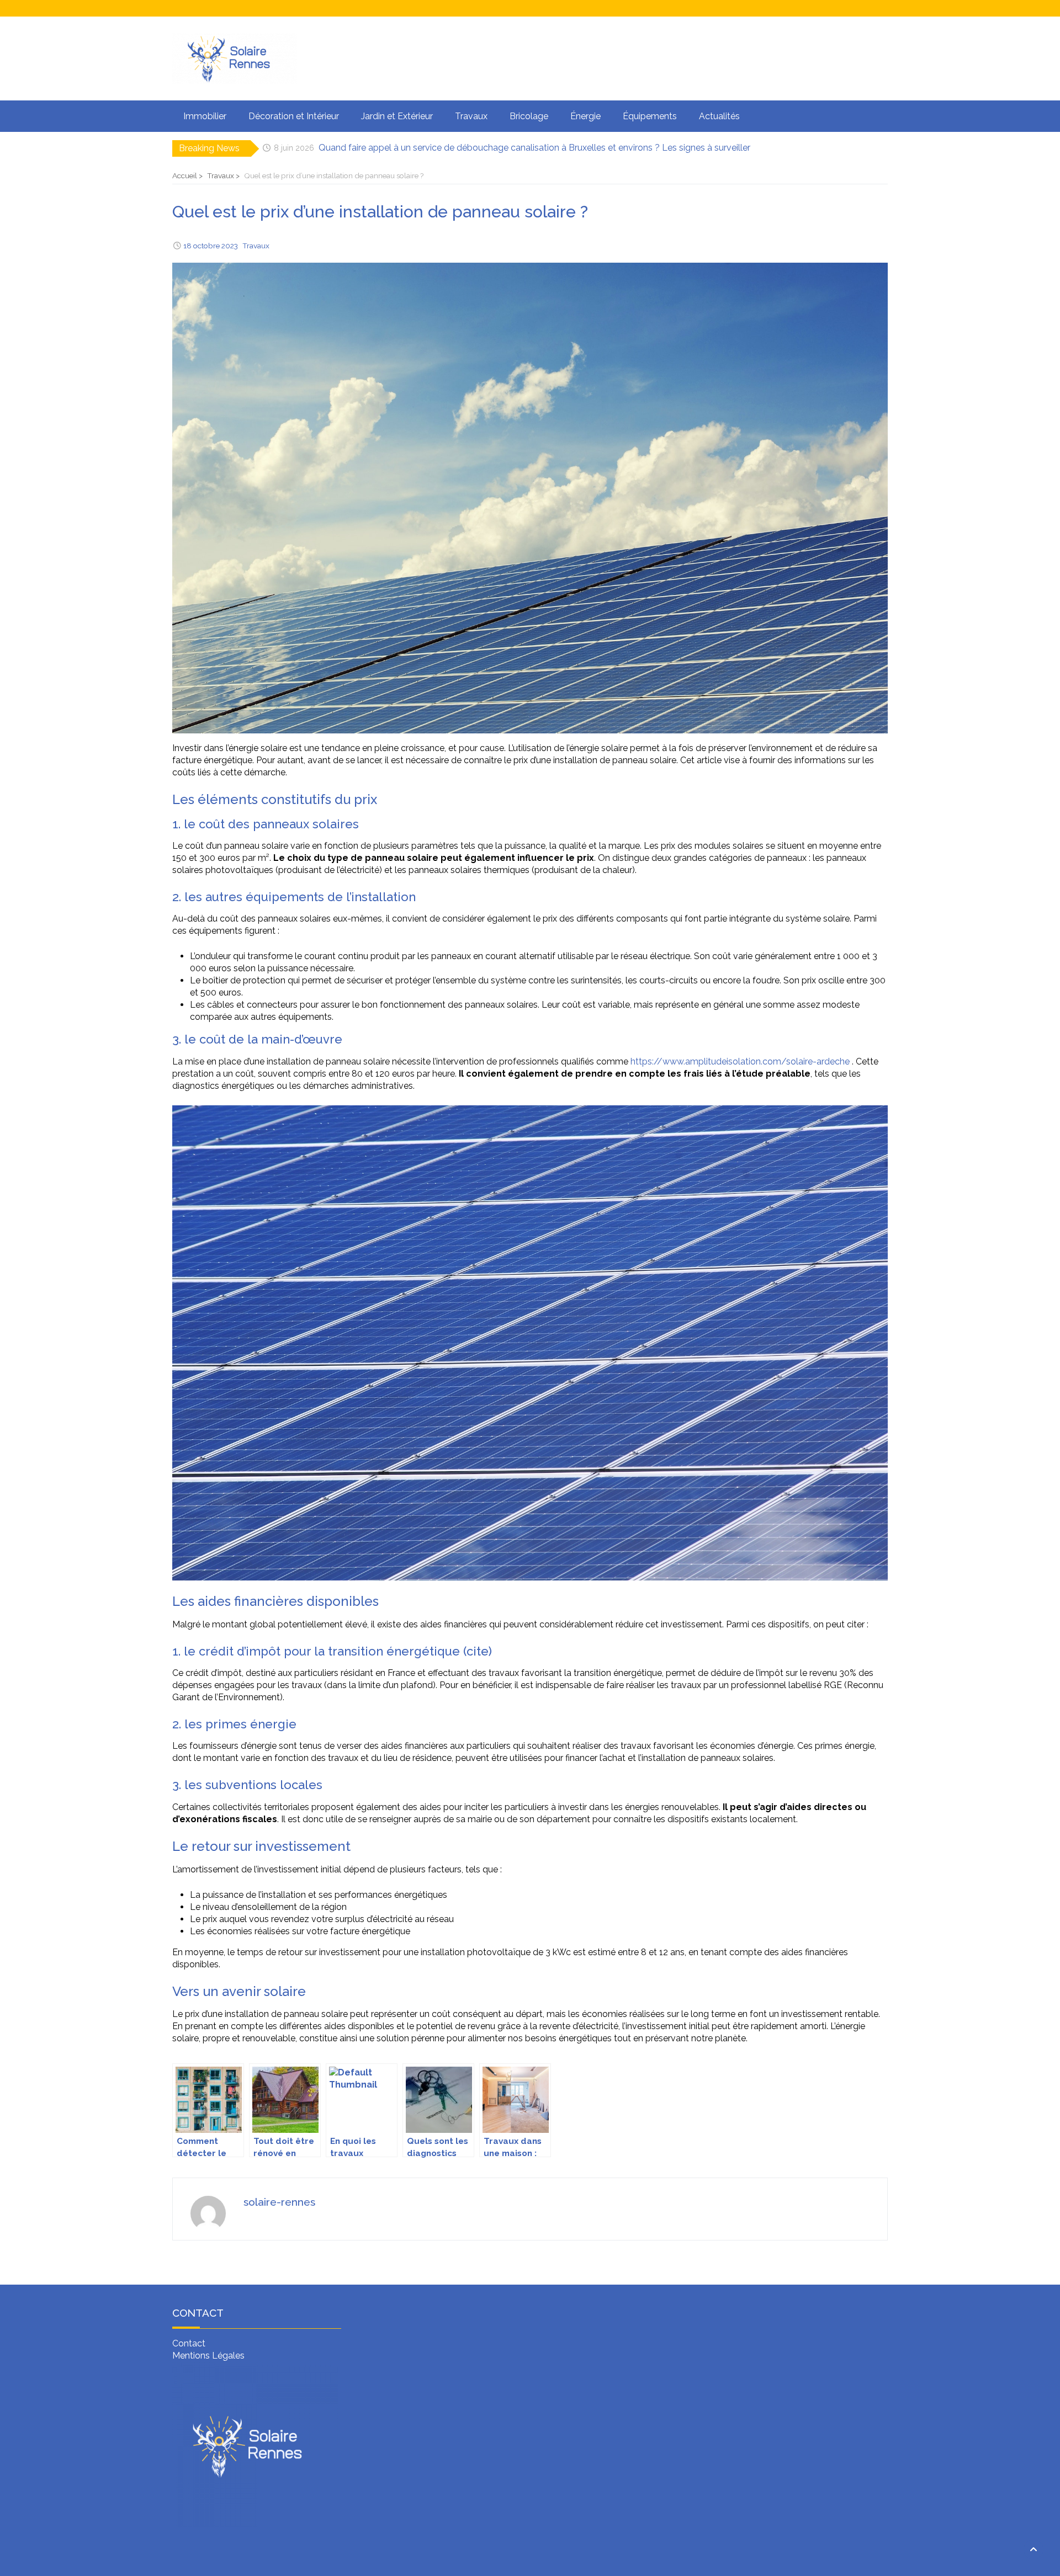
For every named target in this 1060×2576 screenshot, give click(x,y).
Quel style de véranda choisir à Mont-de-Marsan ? (420, 148)
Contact (189, 2343)
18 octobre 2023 (211, 246)
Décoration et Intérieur (294, 116)
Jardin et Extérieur (397, 116)
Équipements (650, 116)
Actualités (719, 116)
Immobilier (205, 116)
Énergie (585, 116)
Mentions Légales (208, 2356)
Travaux (471, 116)
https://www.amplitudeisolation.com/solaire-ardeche (740, 1061)
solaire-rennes (279, 2202)
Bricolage (529, 116)
